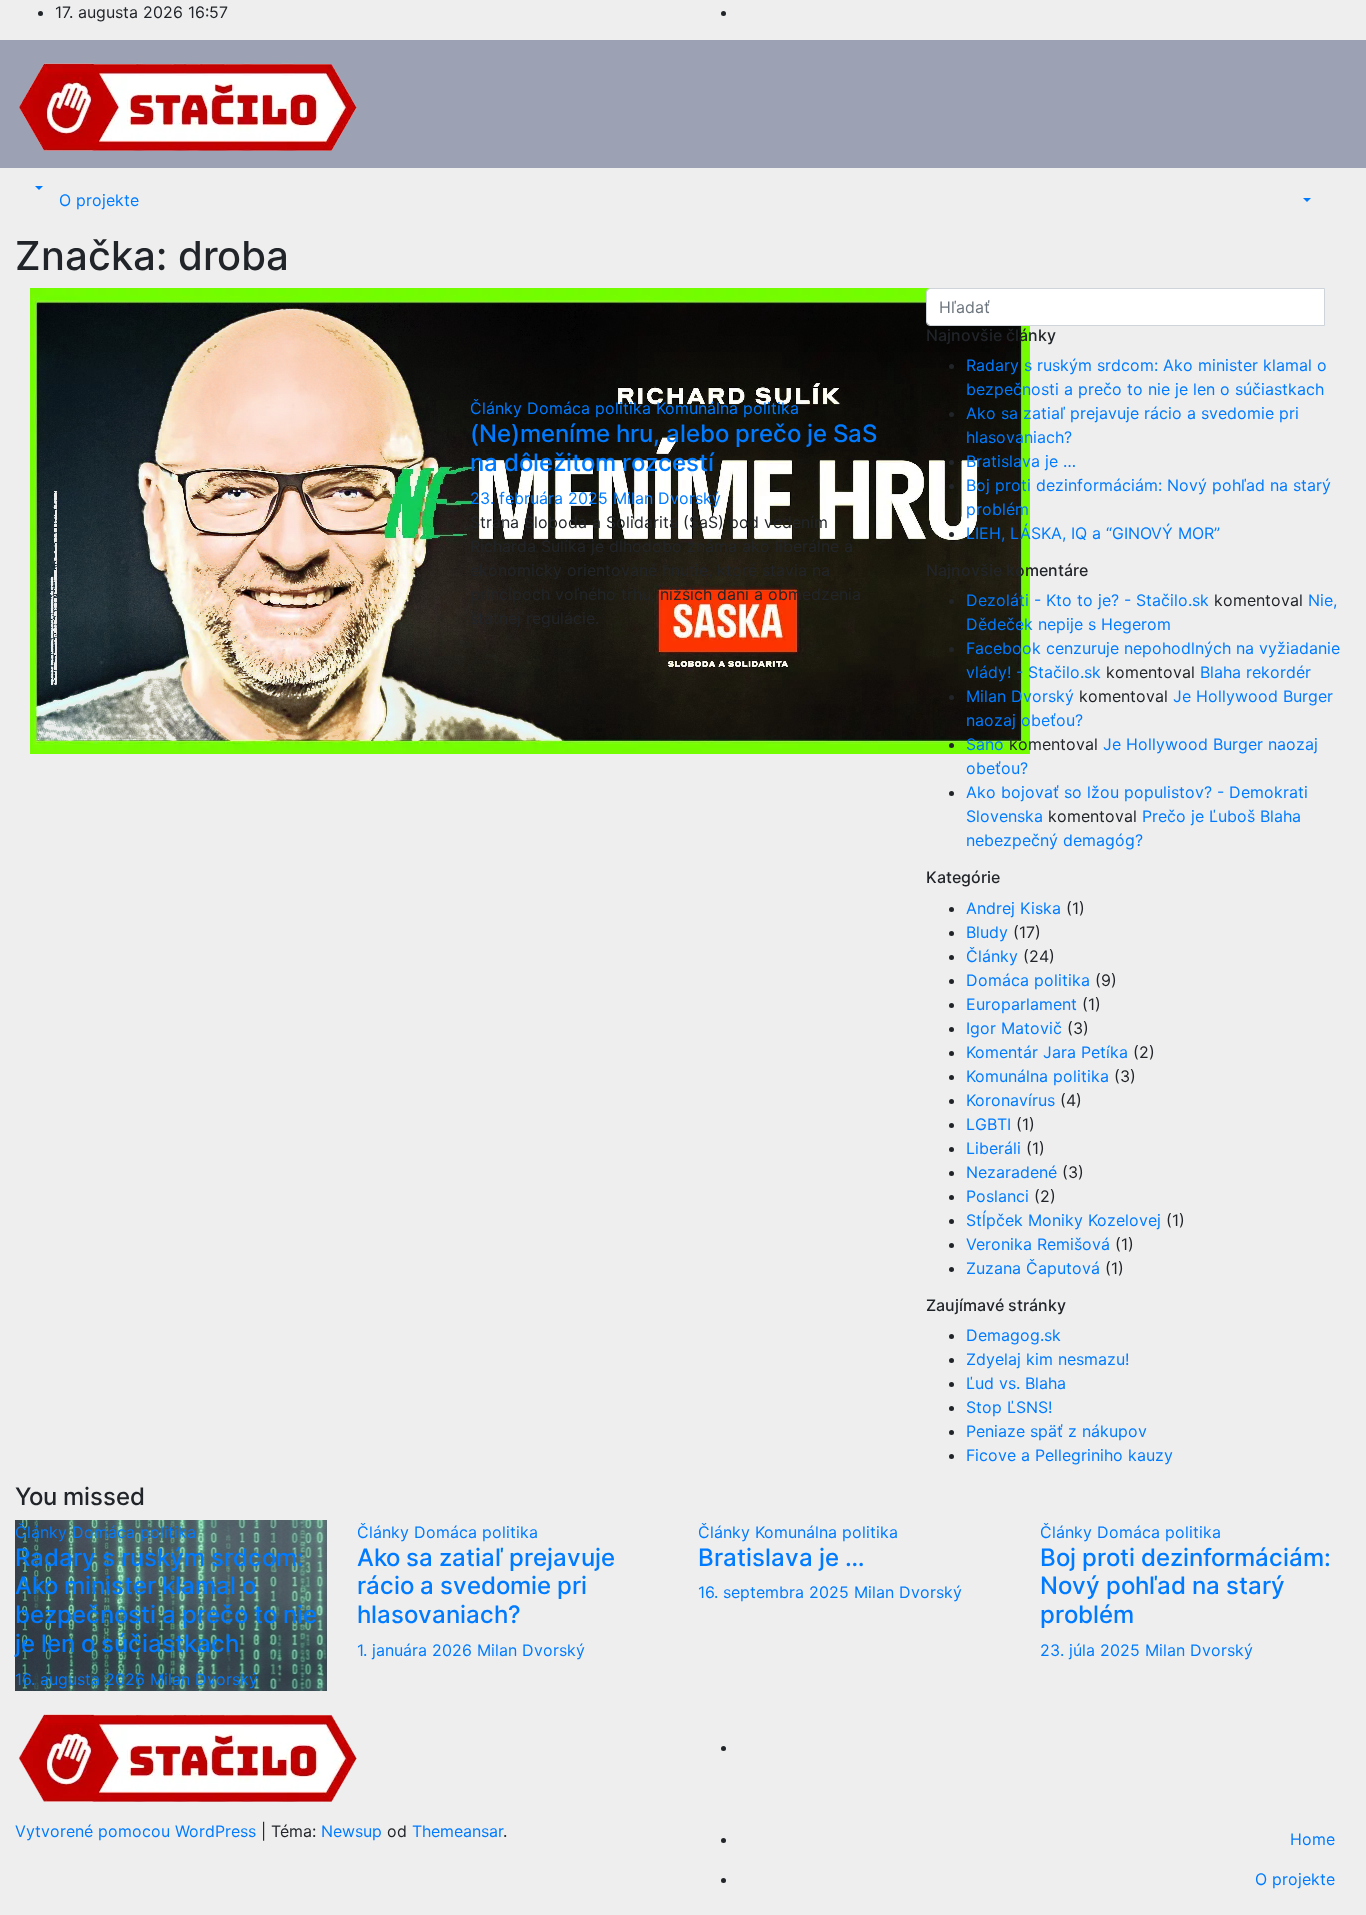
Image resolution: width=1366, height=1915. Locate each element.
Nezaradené (1011, 1172)
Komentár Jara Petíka (1047, 1052)
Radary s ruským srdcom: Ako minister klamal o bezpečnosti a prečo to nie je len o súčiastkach (166, 1600)
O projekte (99, 200)
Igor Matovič (1014, 1028)
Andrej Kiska (1013, 908)
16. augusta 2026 (82, 1679)
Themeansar (457, 1831)
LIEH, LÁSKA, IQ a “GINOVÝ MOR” (1093, 533)
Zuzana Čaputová (1033, 1268)
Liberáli (993, 1148)
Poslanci (997, 1196)
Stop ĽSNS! (1009, 1407)
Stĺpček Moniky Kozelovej (1063, 1220)
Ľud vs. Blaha (1016, 1383)
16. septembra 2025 (776, 1592)
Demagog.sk (1013, 1335)
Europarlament (1021, 1004)
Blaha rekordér (1255, 672)
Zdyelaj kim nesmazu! (1047, 1359)
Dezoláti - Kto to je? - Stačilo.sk (1087, 600)
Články (498, 408)
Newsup (351, 1831)
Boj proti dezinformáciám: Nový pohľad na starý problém (1185, 1586)
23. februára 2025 (541, 498)
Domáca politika (591, 408)
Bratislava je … (1021, 461)
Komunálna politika (727, 408)
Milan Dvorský (667, 498)
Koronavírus (1010, 1100)
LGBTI (988, 1124)
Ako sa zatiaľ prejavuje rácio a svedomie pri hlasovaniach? (486, 1586)
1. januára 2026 (417, 1650)
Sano (985, 744)
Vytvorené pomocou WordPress (138, 1831)
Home (1312, 1839)
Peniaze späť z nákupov (1056, 1431)
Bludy (987, 932)
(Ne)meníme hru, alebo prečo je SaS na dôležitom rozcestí (673, 448)
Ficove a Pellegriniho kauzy (1069, 1455)
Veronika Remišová (1038, 1244)
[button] (37, 188)
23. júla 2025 (1092, 1650)
